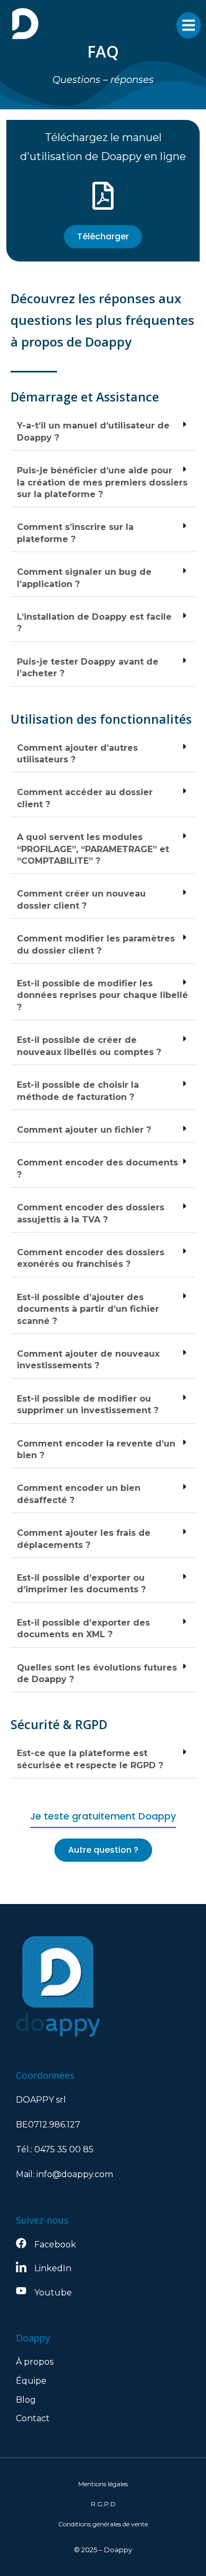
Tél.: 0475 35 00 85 (55, 2149)
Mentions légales (103, 2484)
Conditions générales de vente (103, 2524)
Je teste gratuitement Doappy (103, 1816)
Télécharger (103, 236)
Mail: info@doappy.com (64, 2174)
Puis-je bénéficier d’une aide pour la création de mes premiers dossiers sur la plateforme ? (102, 482)
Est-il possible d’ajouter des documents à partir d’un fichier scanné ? (88, 1309)
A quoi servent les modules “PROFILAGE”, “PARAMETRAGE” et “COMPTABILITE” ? (93, 849)
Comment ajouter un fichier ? (84, 1130)
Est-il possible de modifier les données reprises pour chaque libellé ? (102, 995)
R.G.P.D (103, 2504)
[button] (103, 432)
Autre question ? (103, 1850)
